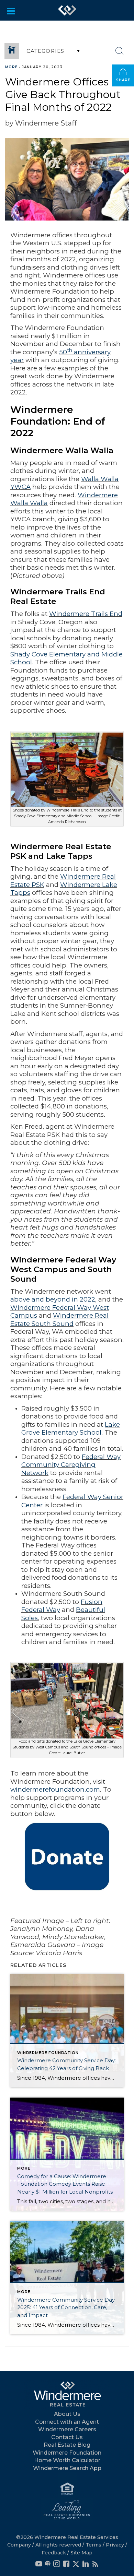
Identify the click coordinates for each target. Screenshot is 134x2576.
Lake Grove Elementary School (71, 1429)
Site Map (81, 2553)
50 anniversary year (60, 356)
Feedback (54, 2553)
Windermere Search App (67, 2468)
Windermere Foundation (67, 2453)
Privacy (115, 2545)
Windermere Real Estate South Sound (59, 1320)
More (11, 67)
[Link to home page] (67, 10)
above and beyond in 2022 (53, 1299)
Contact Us (67, 2437)
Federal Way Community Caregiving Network (71, 1465)
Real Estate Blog (67, 2445)
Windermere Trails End (86, 614)
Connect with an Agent (67, 2422)
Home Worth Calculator (67, 2460)
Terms (93, 2545)
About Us (67, 2414)
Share (123, 80)
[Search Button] (120, 51)
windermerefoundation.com (55, 1789)
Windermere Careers (67, 2429)
